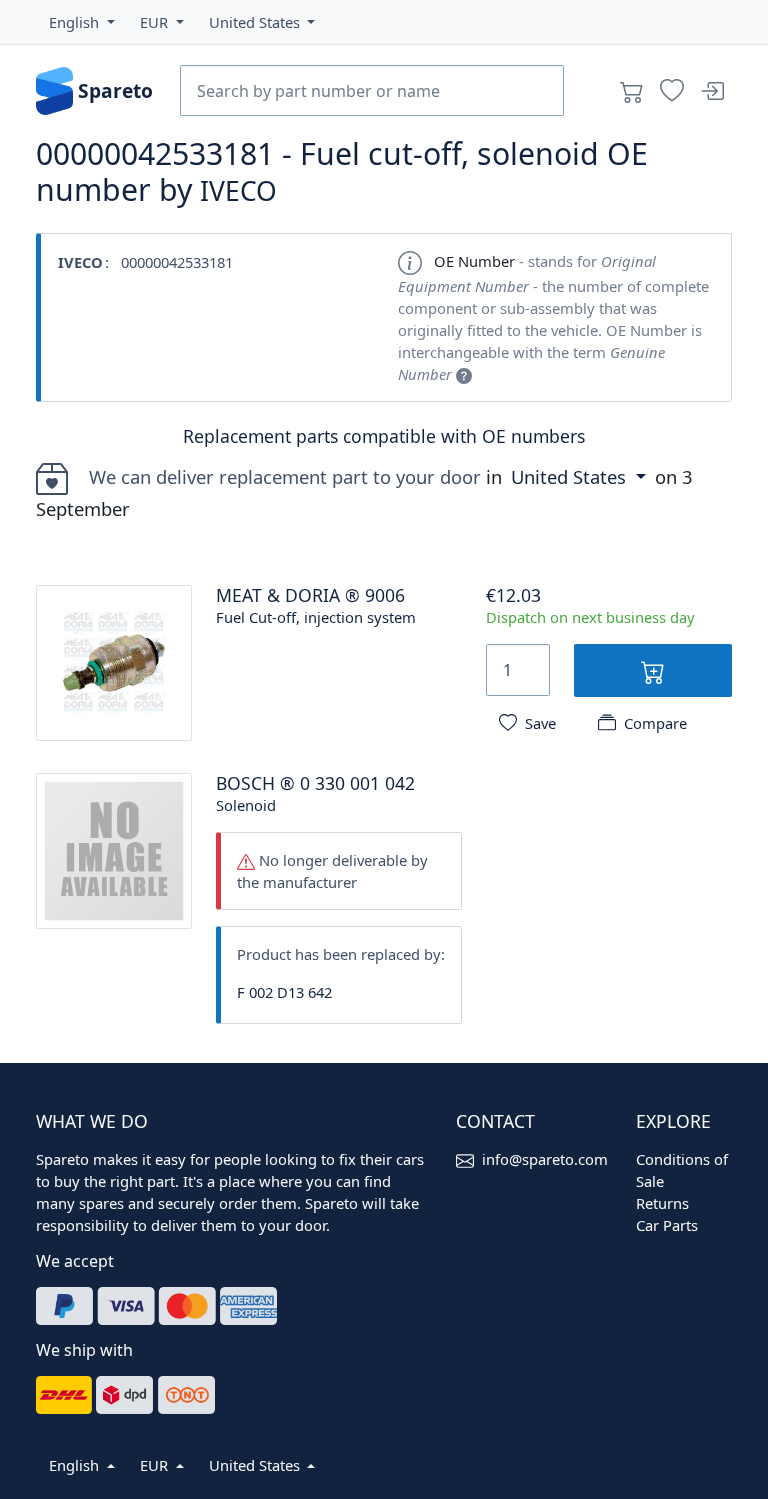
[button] (82, 22)
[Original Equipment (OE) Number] (464, 374)
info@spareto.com (545, 1159)
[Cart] (632, 91)
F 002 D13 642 (284, 992)
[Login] (712, 91)
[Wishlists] (672, 91)
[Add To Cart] (653, 670)
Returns (662, 1203)
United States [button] (571, 476)
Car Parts (667, 1225)
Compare (655, 723)
